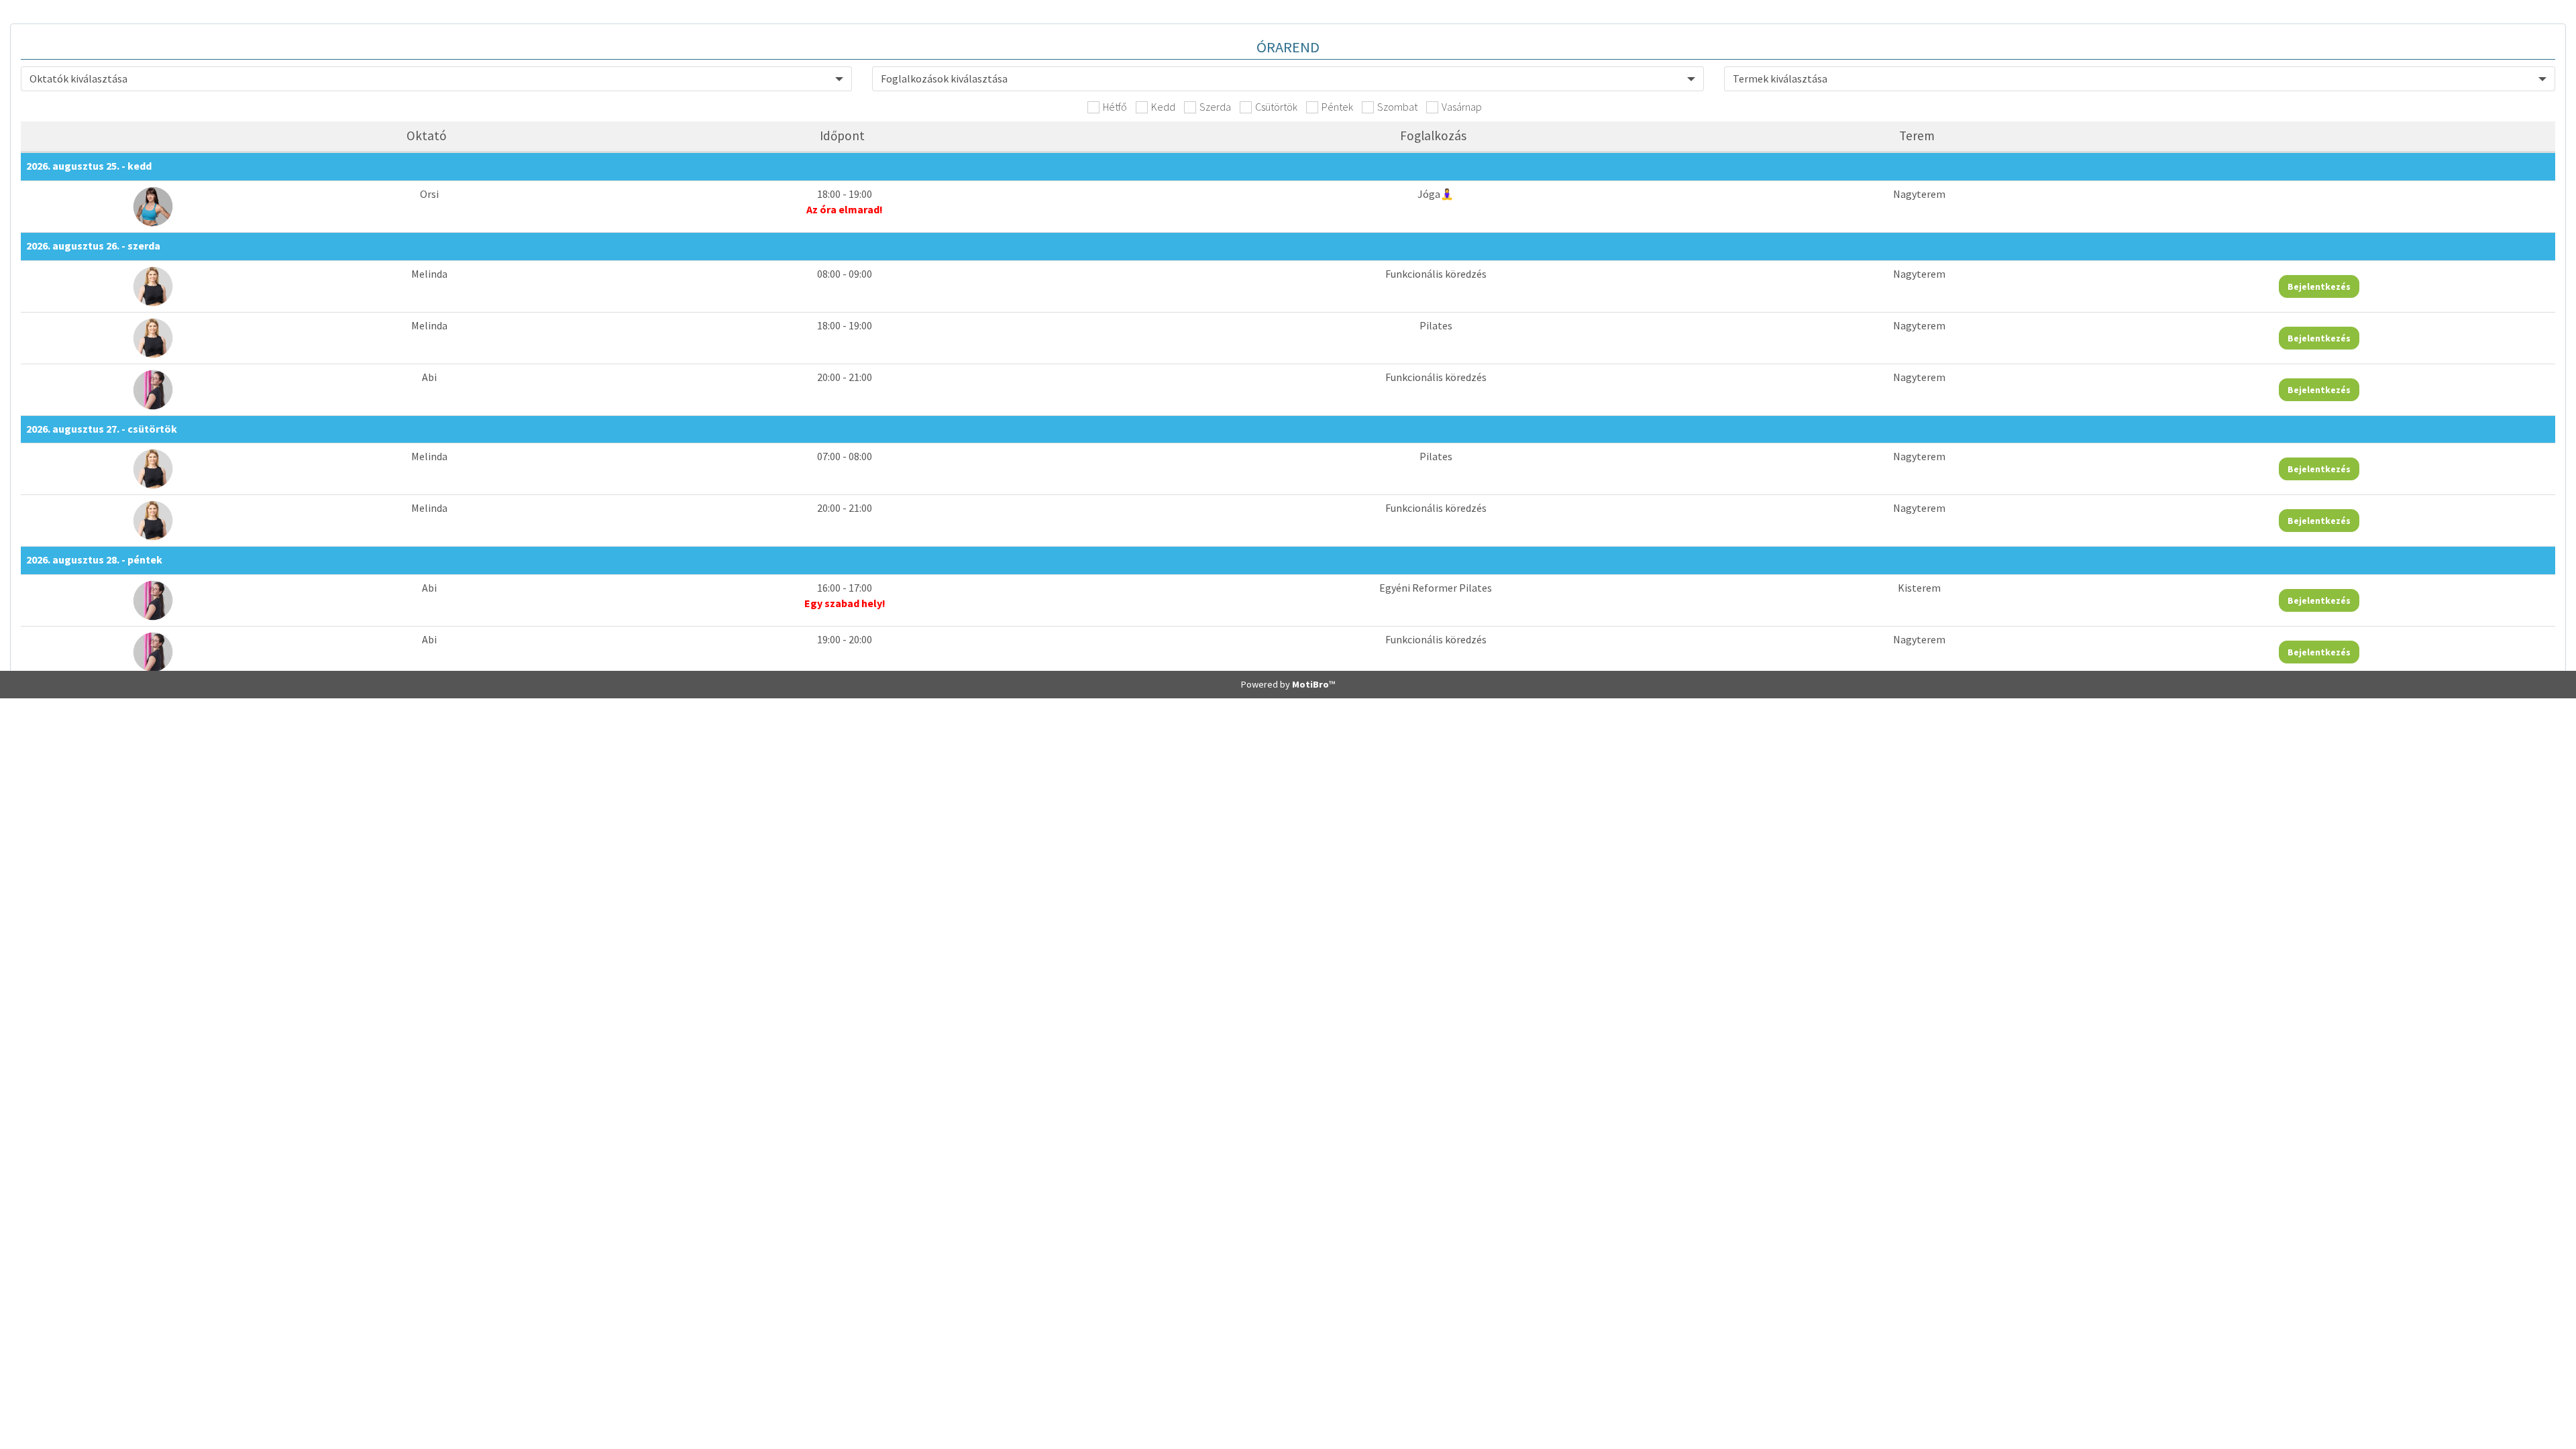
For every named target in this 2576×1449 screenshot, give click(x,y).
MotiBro (1310, 684)
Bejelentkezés (2319, 286)
